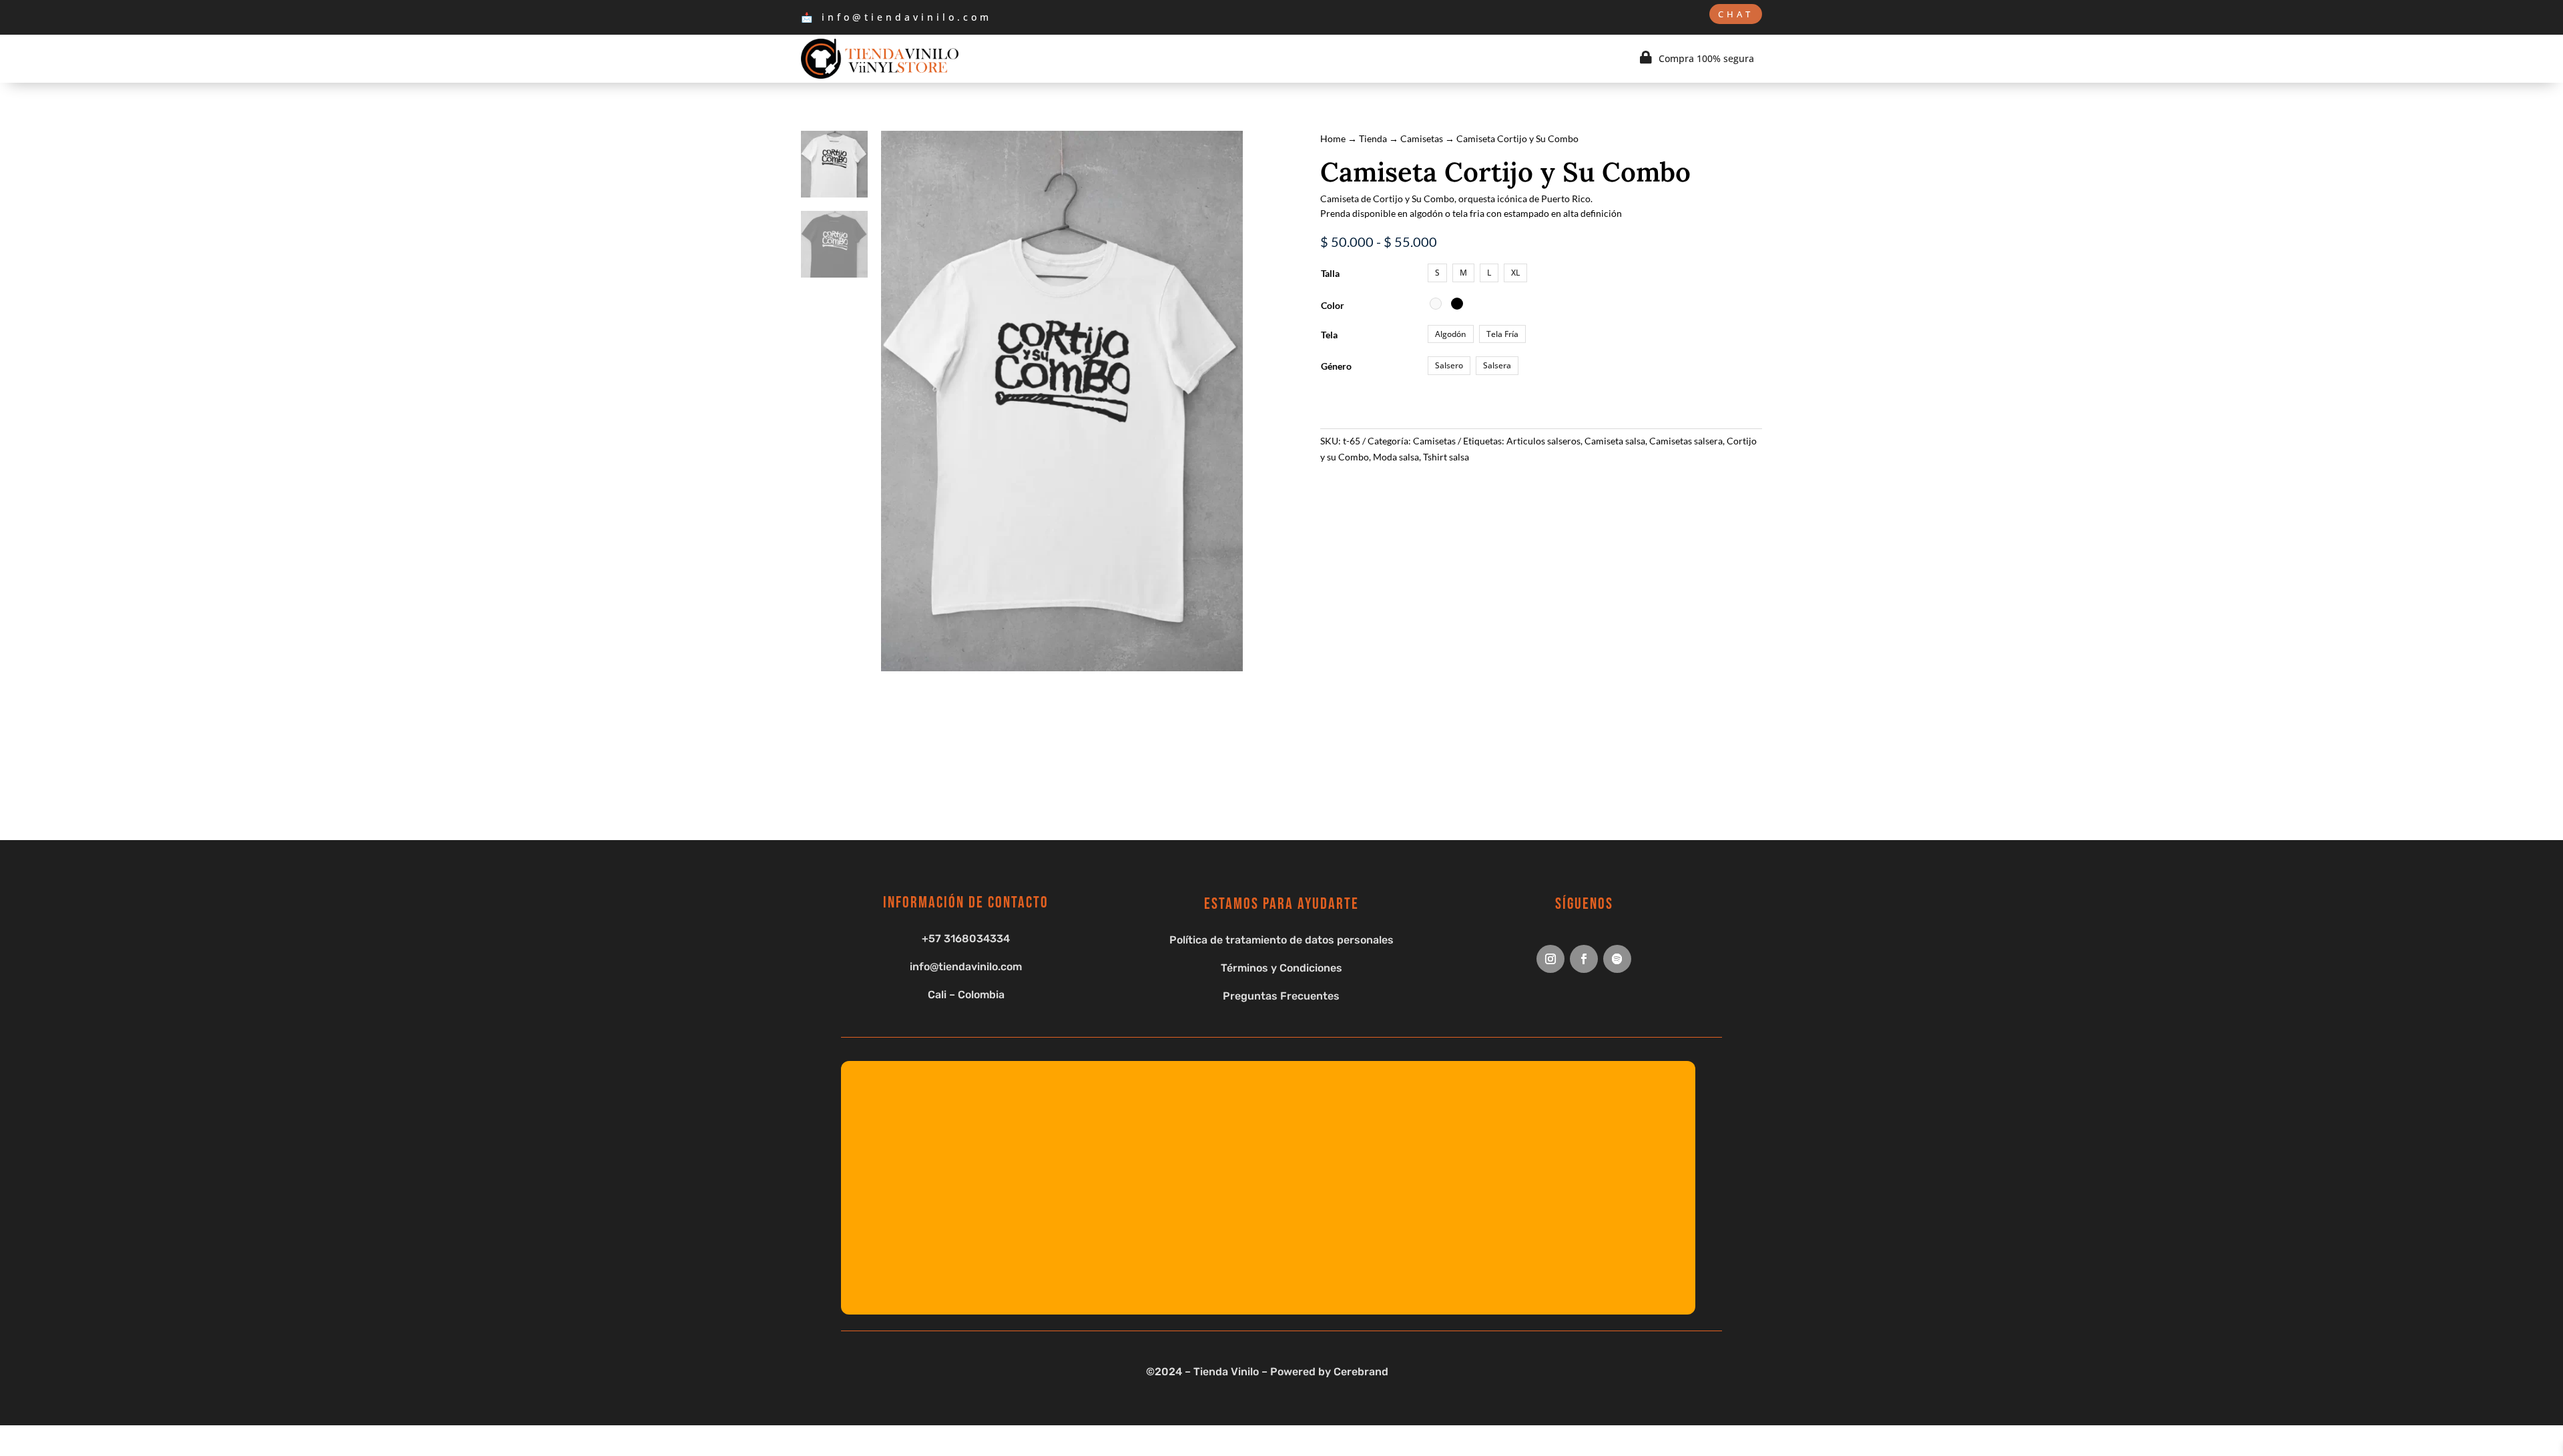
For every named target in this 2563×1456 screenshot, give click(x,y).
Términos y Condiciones (1281, 968)
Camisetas (1422, 138)
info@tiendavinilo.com (966, 967)
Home (1333, 138)
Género (1336, 366)
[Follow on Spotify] (1617, 959)
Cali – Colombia (966, 995)
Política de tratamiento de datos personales (1281, 940)
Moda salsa (1396, 457)
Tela (1329, 335)
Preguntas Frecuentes (1281, 996)
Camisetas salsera (1686, 441)
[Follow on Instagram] (1550, 959)
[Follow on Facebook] (1584, 959)
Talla (1330, 273)
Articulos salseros (1543, 441)
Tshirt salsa (1446, 457)
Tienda (1373, 138)
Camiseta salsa (1615, 441)
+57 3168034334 (966, 939)
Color (1333, 305)
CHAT (1736, 14)
